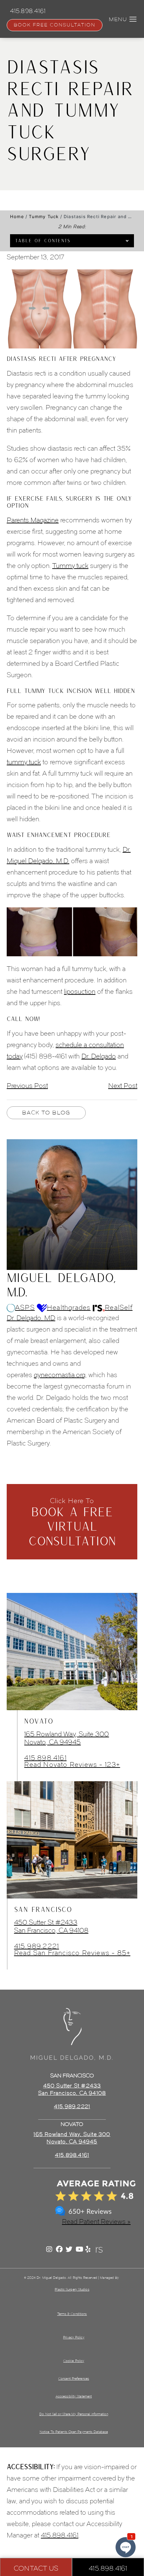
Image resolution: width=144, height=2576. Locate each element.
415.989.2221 (37, 1946)
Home (17, 216)
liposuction (80, 991)
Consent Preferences (74, 2378)
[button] (133, 19)
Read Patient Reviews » (96, 2221)
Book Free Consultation (55, 25)
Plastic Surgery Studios (72, 2289)
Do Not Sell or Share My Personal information (74, 2414)
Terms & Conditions (72, 2314)
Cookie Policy (74, 2361)
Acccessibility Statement (74, 2396)
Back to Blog (46, 1113)
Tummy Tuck (44, 216)
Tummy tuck (70, 566)
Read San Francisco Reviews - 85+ (72, 1953)
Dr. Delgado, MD (31, 1318)
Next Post (123, 1086)
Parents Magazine (33, 520)
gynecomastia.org (60, 1375)
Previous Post (27, 1086)
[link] (72, 2155)
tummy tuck (24, 762)
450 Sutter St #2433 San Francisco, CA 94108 (51, 1926)
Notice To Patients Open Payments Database (74, 2432)
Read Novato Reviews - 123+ (72, 1764)
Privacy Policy (74, 2337)
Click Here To (72, 1522)
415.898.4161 (45, 1758)
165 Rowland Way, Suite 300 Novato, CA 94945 (66, 1738)
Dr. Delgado (99, 1056)
